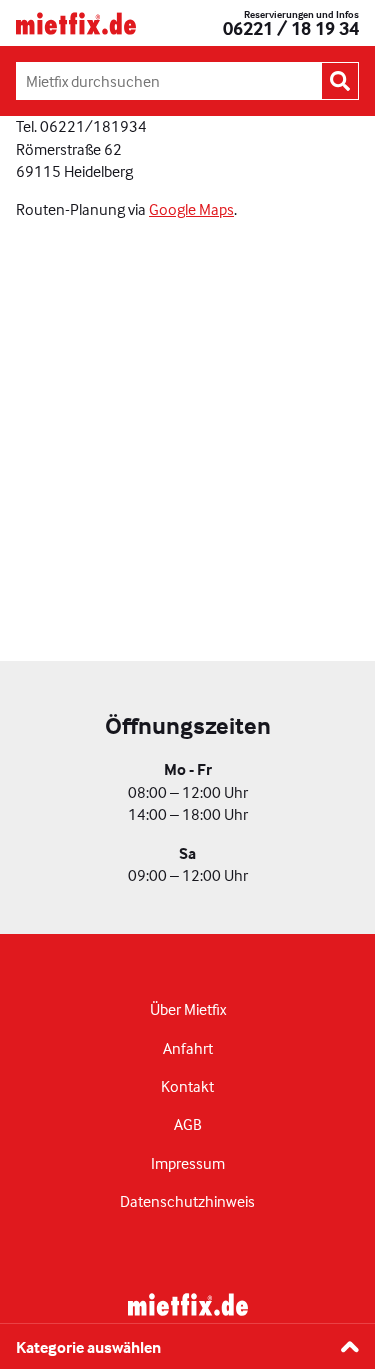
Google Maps (191, 209)
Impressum (188, 1163)
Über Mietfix (188, 1009)
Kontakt (187, 1086)
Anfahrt (188, 1048)
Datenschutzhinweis (187, 1201)
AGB (188, 1124)
